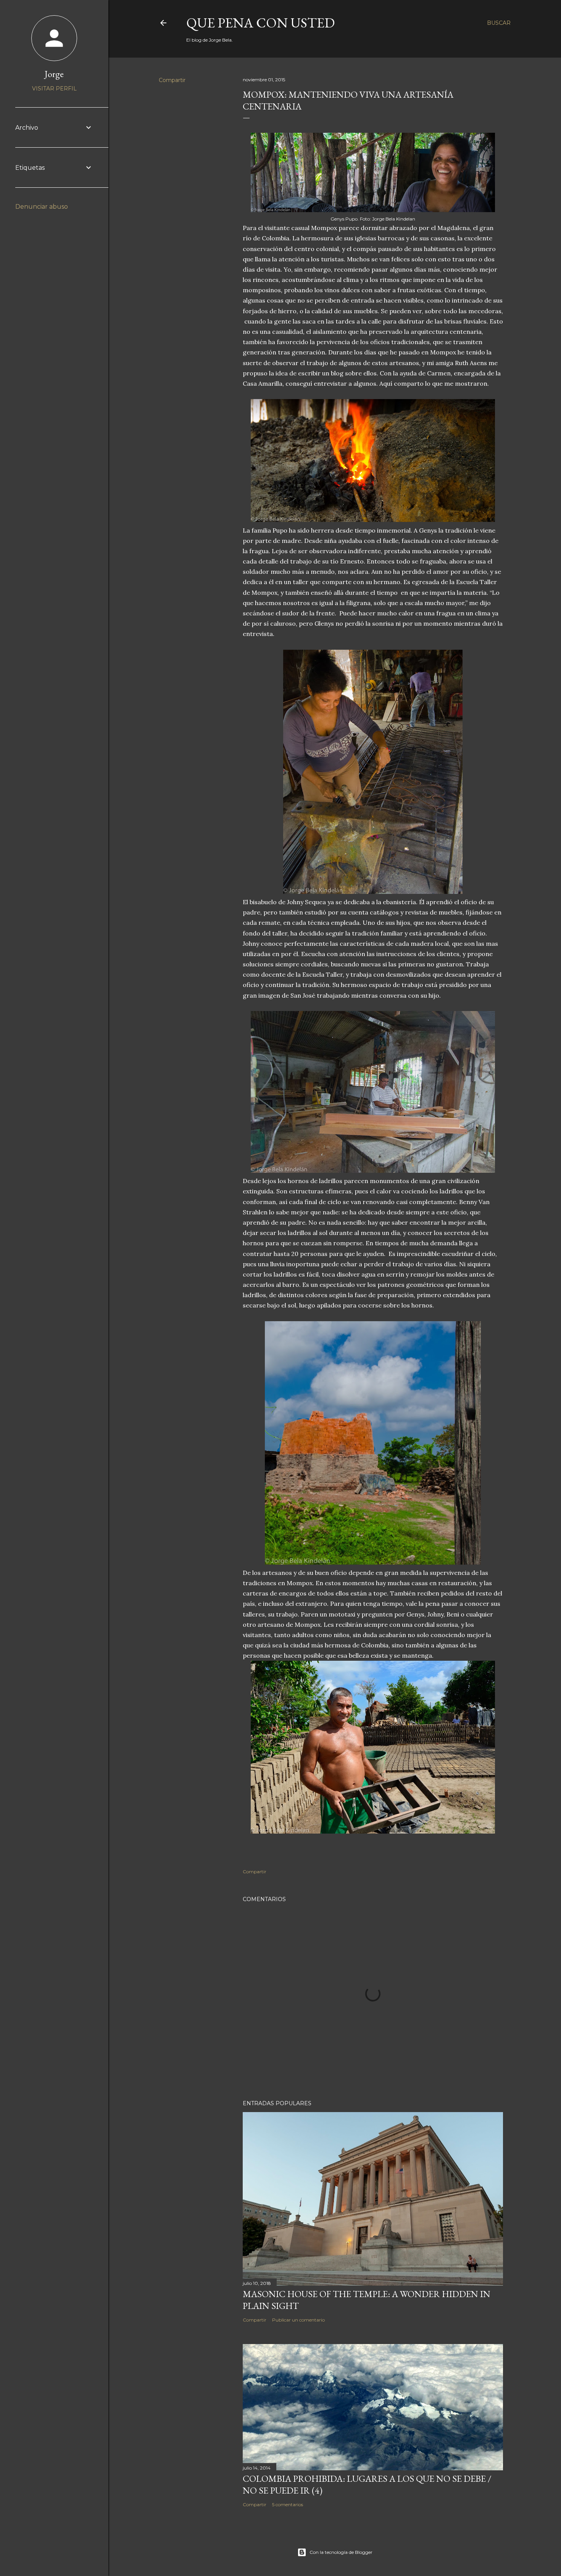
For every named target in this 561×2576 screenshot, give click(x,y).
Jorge (54, 74)
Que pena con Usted (260, 23)
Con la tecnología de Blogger (341, 2552)
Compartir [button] (172, 80)
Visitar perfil (54, 89)
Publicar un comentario (298, 2320)
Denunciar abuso (42, 207)
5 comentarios (288, 2504)
